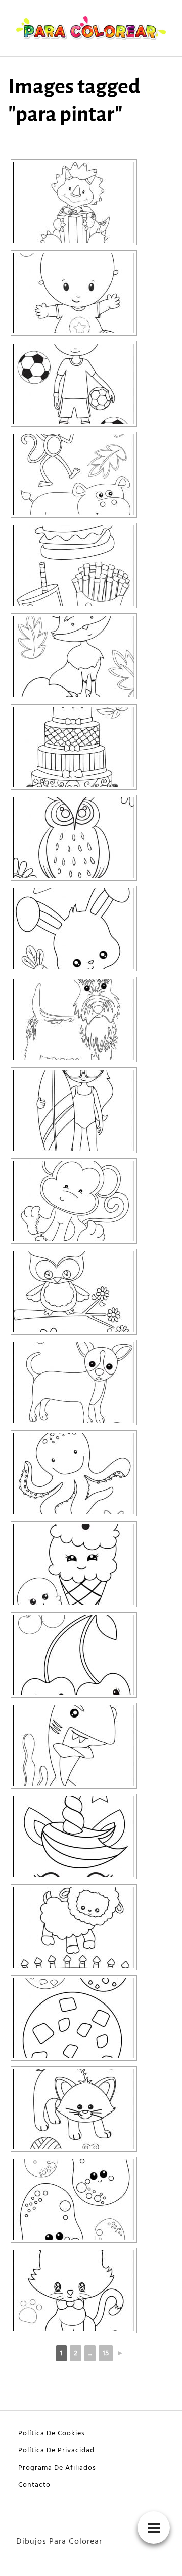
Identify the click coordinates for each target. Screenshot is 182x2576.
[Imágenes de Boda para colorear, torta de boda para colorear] (74, 747)
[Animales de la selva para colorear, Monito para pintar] (74, 1201)
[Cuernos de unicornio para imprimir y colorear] (74, 1837)
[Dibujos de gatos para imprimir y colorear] (74, 2109)
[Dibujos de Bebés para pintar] (74, 293)
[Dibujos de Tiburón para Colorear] (74, 1746)
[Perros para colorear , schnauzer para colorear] (74, 1019)
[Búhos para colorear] (74, 838)
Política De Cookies (52, 2434)
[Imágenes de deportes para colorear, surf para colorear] (74, 1110)
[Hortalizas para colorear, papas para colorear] (74, 2200)
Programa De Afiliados (57, 2468)
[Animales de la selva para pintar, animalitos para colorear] (74, 475)
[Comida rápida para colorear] (74, 565)
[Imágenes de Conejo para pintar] (74, 929)
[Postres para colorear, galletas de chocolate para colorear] (74, 2018)
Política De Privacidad (56, 2451)
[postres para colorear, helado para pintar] (74, 1564)
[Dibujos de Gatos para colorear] (74, 2291)
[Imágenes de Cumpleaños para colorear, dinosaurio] (74, 202)
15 (106, 2353)
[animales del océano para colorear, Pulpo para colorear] (74, 1473)
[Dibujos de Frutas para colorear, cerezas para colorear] (74, 1655)
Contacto (34, 2485)
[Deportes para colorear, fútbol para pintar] (74, 384)
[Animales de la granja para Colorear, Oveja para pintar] (74, 1927)
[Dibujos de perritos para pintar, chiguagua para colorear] (74, 1383)
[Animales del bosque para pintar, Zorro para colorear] (74, 656)
